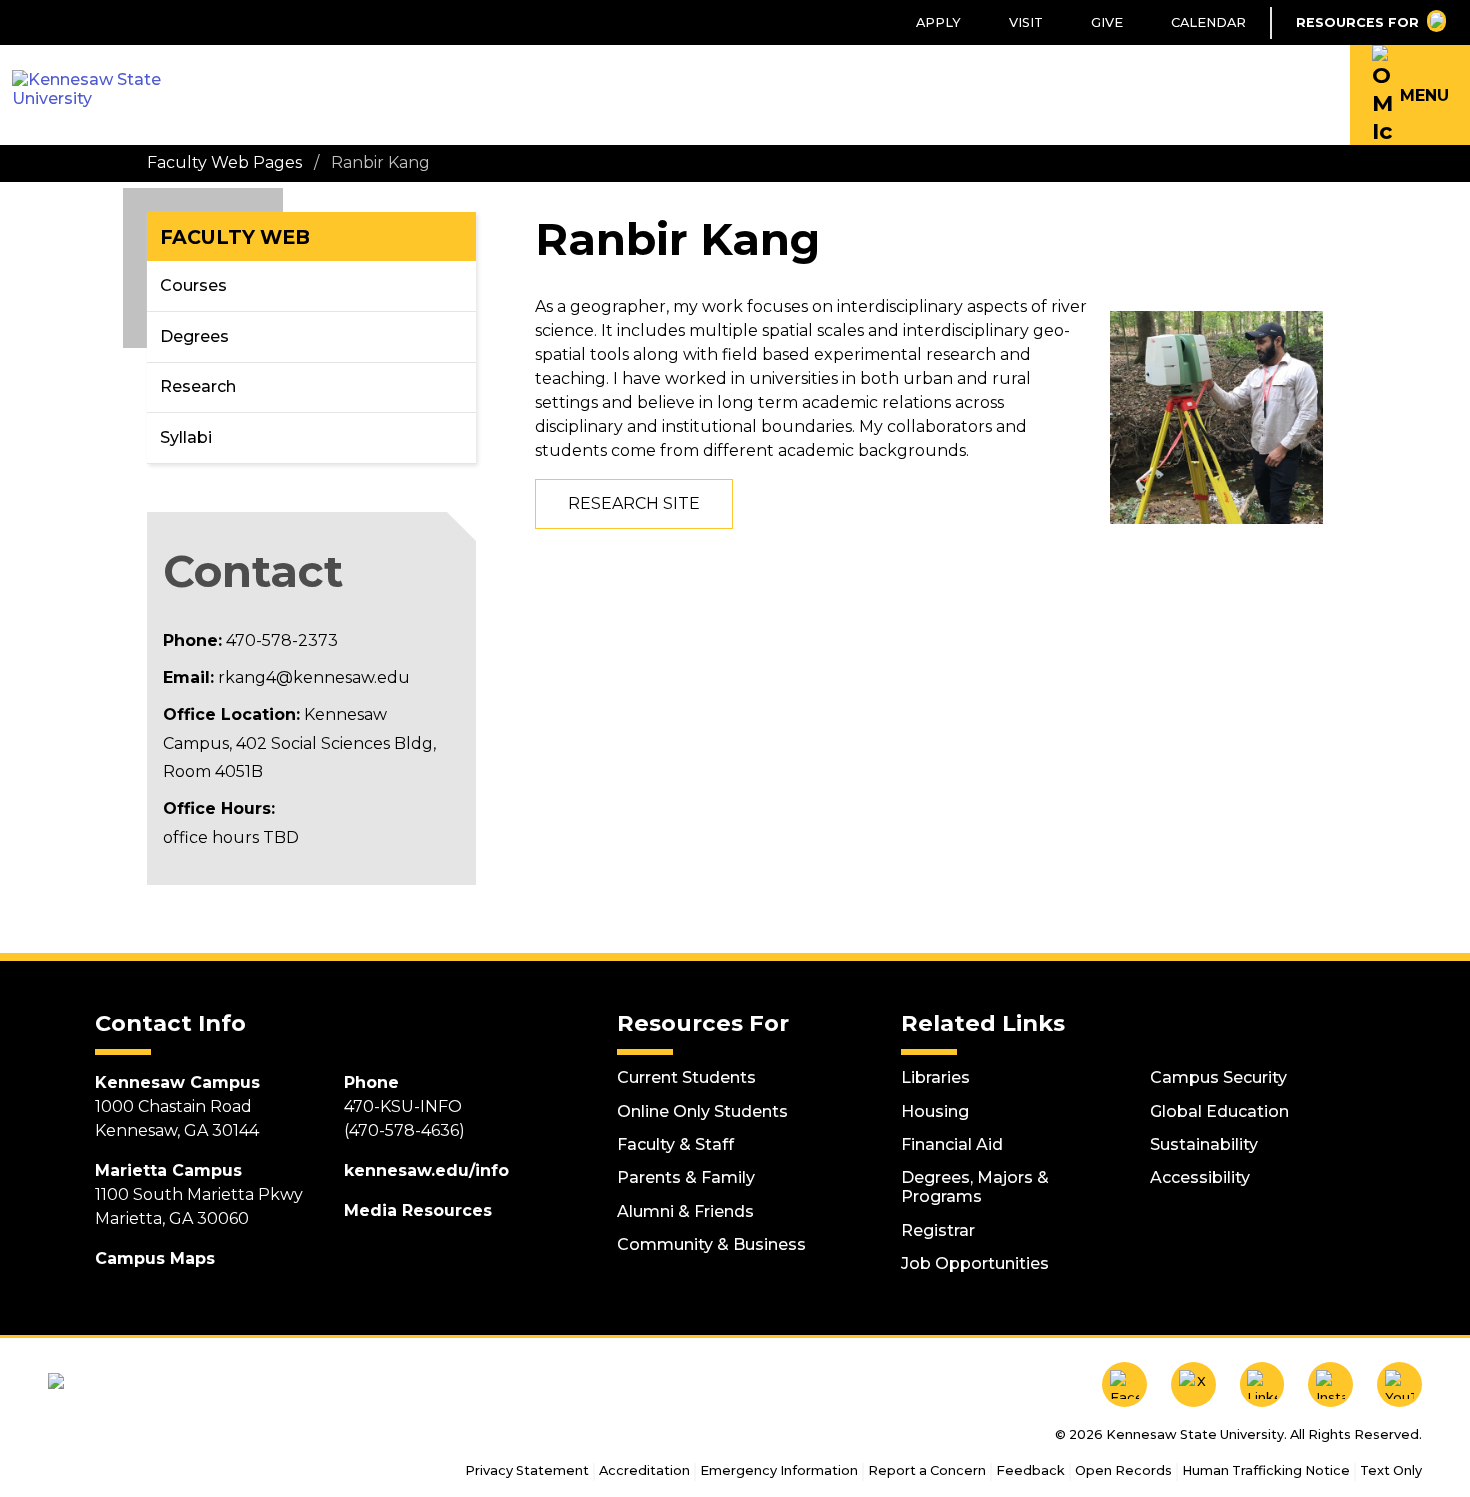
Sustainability (1204, 1144)
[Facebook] (1124, 1384)
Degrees (194, 336)
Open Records (1123, 1470)
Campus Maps (155, 1258)
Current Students (686, 1077)
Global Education (1219, 1111)
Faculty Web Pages (224, 162)
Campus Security (1218, 1077)
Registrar (938, 1230)
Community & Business (711, 1244)
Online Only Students (702, 1111)
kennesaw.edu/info (426, 1170)
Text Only (1391, 1470)
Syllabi (186, 437)
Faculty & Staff (675, 1144)
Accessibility (1200, 1177)
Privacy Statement (527, 1470)
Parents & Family (686, 1177)
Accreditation (644, 1470)
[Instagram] (1330, 1384)
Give (1107, 22)
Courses (193, 285)
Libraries (935, 1077)
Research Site (634, 503)
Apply (938, 22)
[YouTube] (1399, 1384)
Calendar (1208, 22)
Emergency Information (779, 1470)
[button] (1410, 95)
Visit (1026, 22)
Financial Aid (952, 1144)
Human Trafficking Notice (1266, 1470)
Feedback (1030, 1470)
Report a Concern (927, 1470)
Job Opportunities (975, 1263)
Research (198, 386)
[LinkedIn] (1262, 1384)
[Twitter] (1193, 1384)
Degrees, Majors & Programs (975, 1187)
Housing (935, 1111)
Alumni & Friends (685, 1211)
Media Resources (418, 1210)
